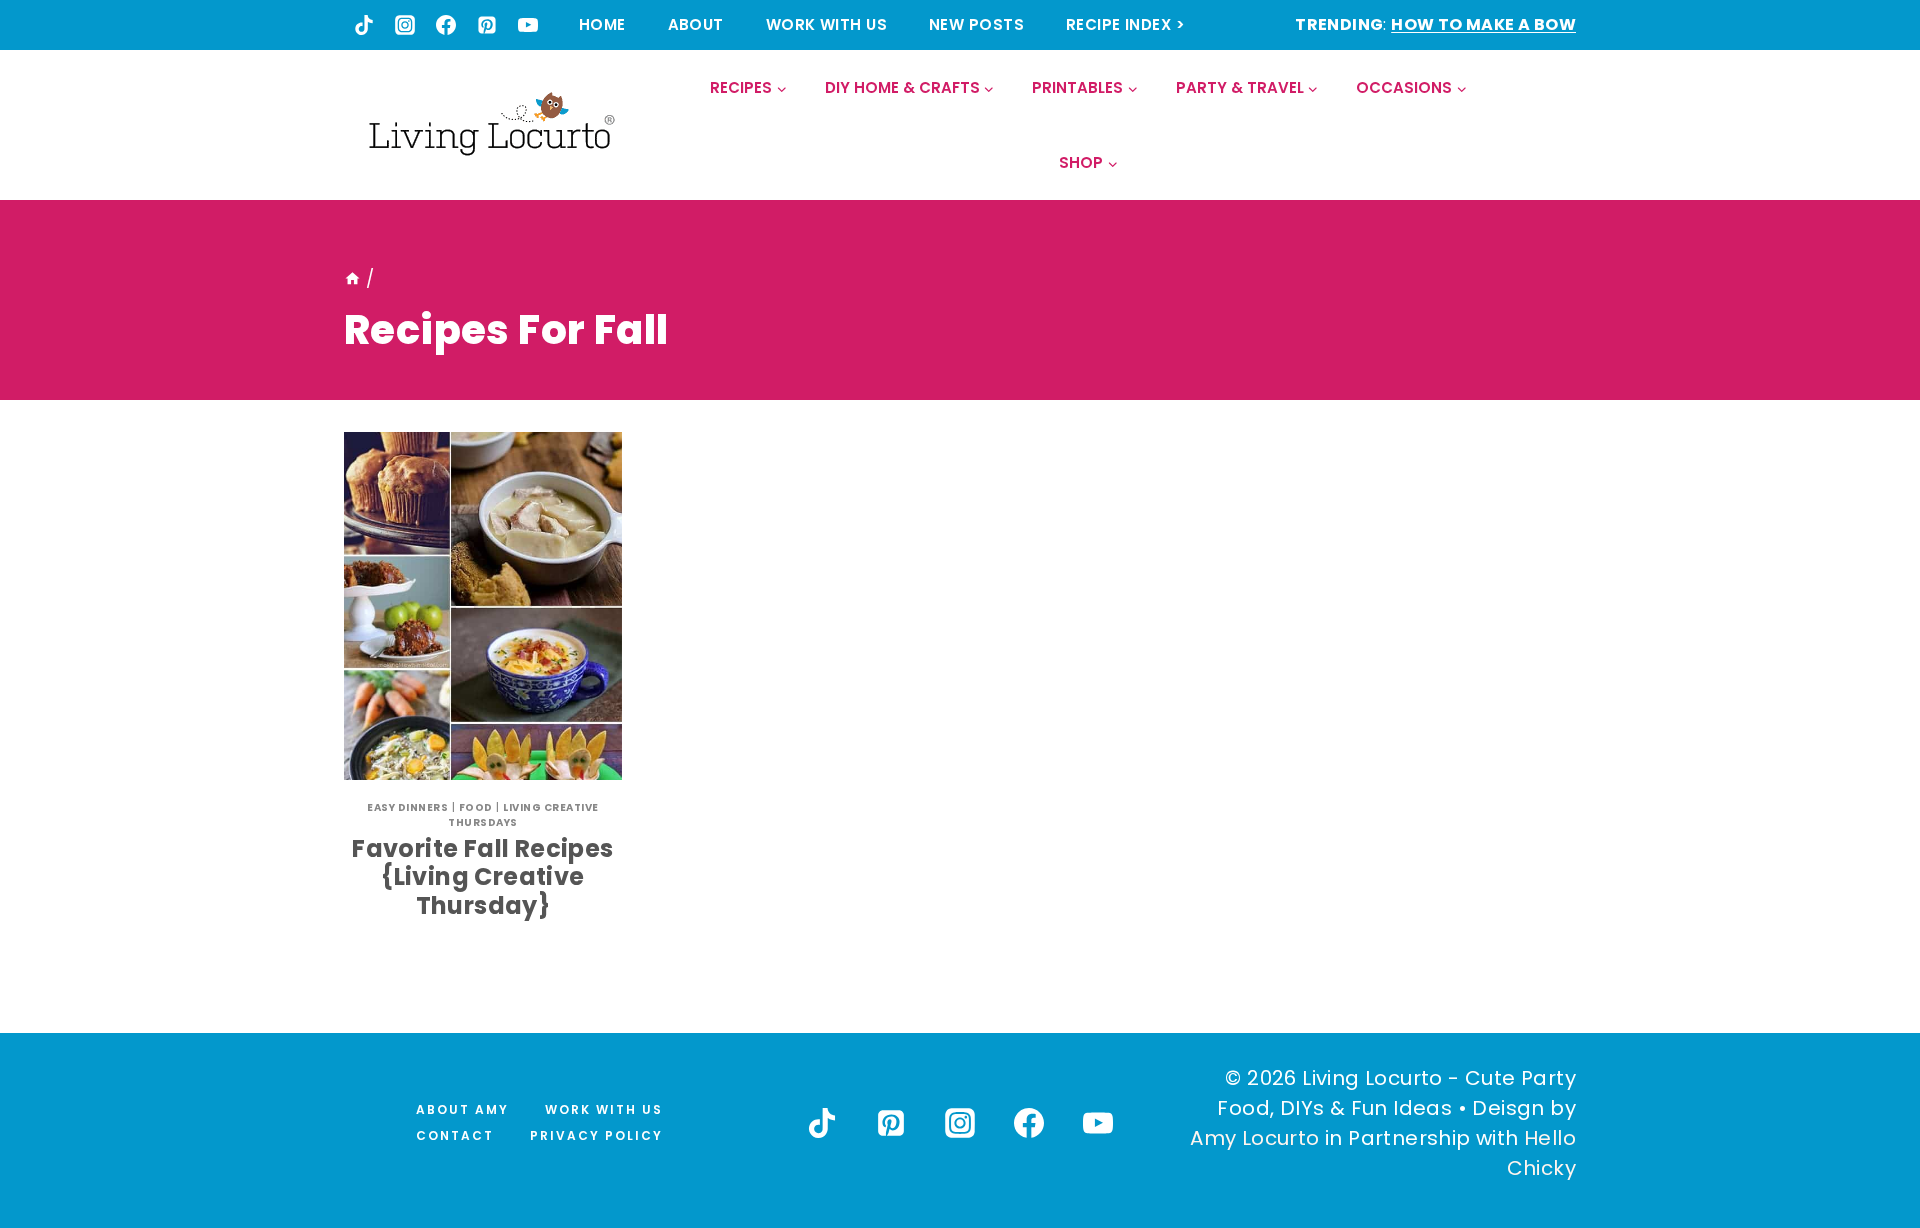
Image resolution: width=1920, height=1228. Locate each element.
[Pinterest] (487, 25)
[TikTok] (364, 25)
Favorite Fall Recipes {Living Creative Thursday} (482, 877)
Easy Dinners (407, 807)
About (696, 24)
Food (476, 807)
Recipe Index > (1125, 24)
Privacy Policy (596, 1135)
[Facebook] (446, 25)
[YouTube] (528, 25)
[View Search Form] (1559, 125)
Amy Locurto (1254, 1138)
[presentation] (483, 606)
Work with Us (826, 24)
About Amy (462, 1109)
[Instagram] (405, 25)
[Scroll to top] (1861, 1139)
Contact (455, 1135)
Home (602, 24)
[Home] (352, 279)
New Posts (976, 24)
